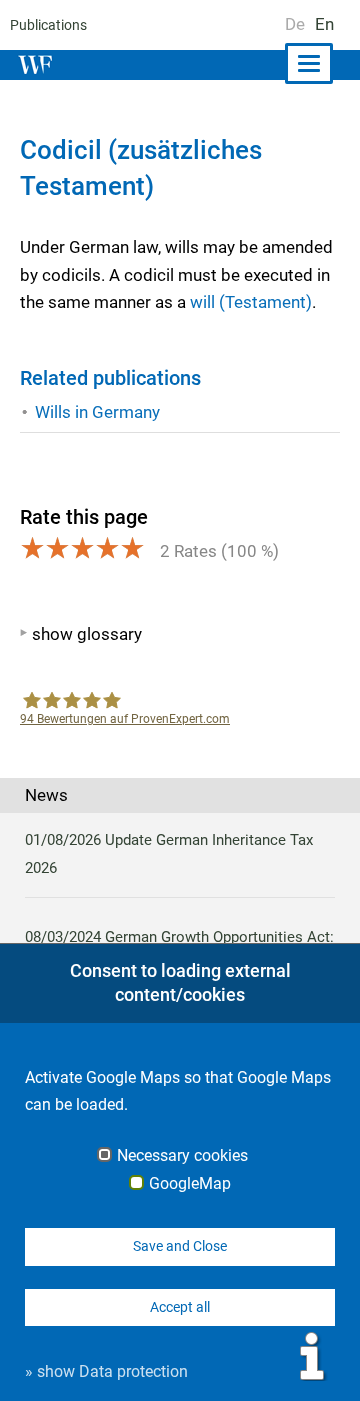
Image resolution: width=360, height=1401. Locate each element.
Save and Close (180, 1246)
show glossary (87, 634)
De (295, 24)
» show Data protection (106, 1371)
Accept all (180, 1307)
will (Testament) (251, 302)
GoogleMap (190, 1184)
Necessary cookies (182, 1156)
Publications (48, 25)
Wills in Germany (97, 412)
